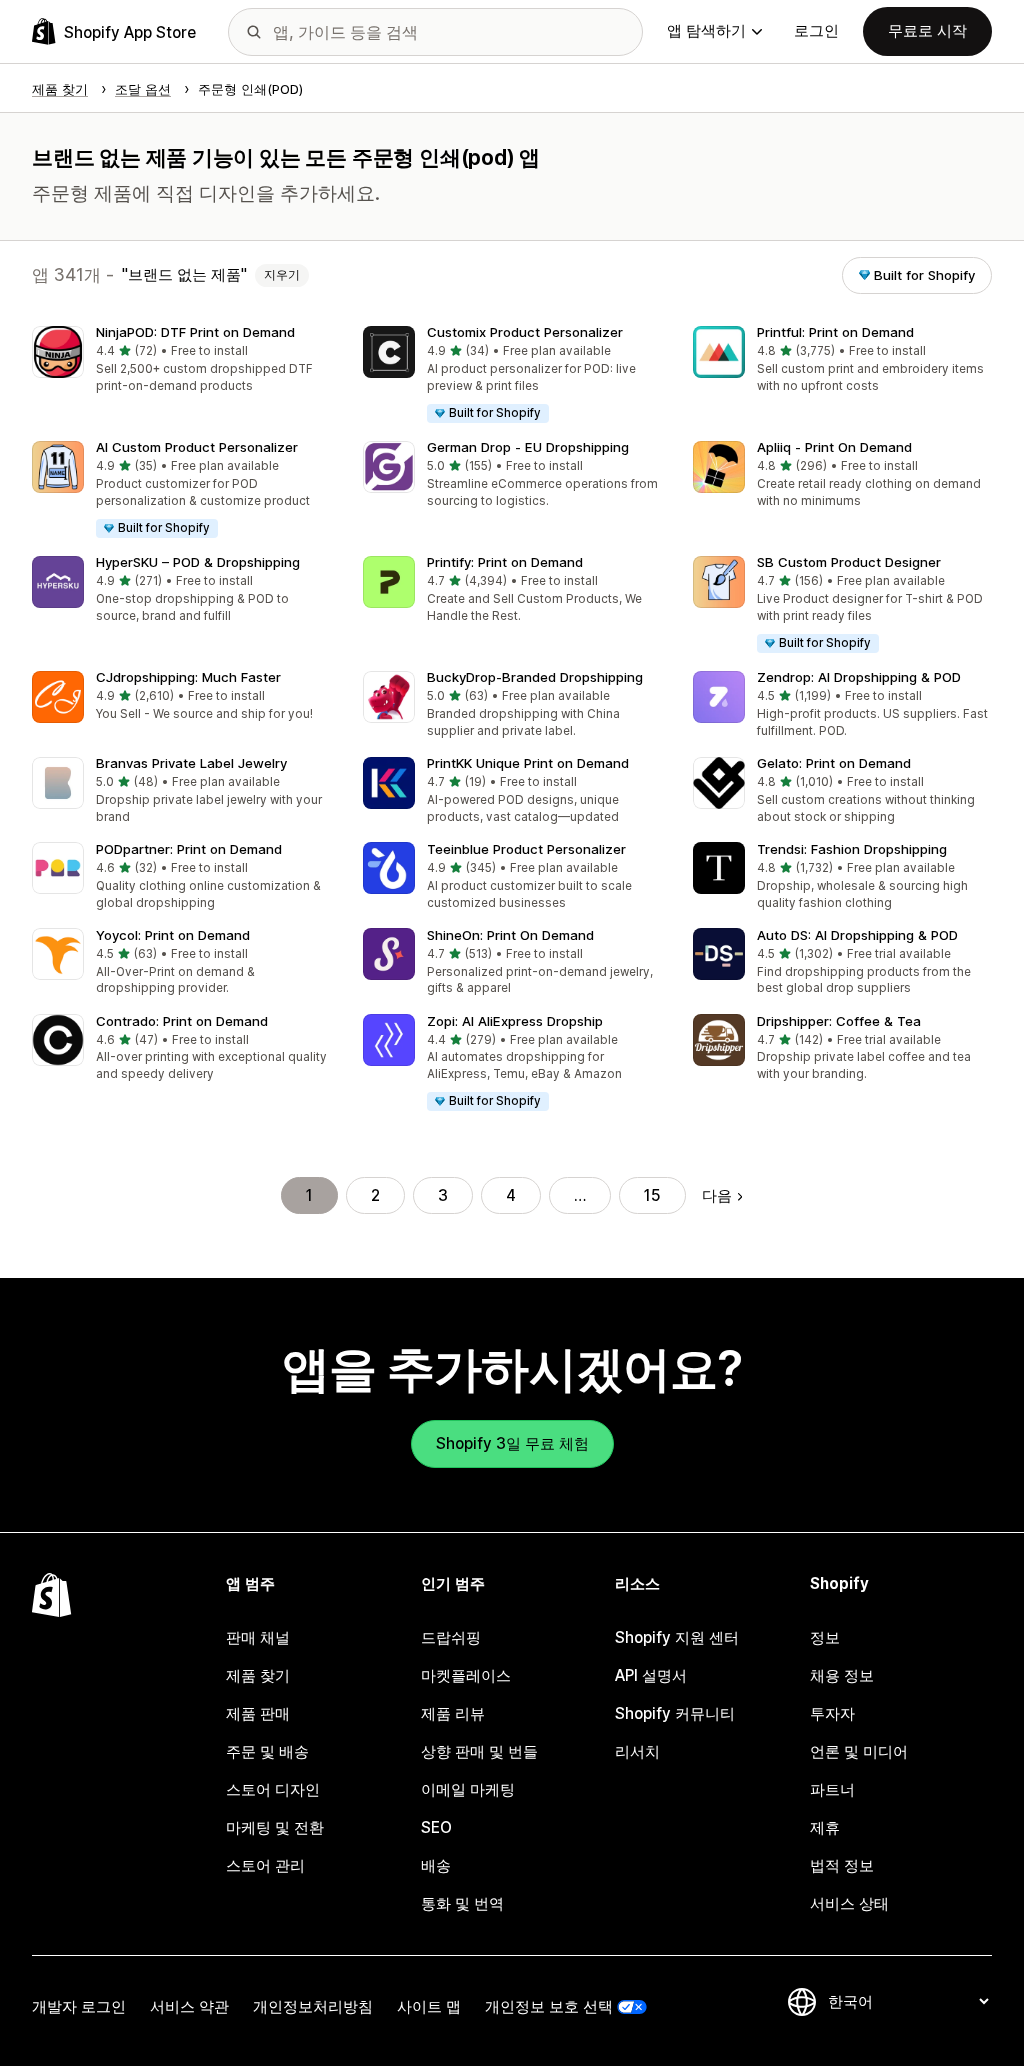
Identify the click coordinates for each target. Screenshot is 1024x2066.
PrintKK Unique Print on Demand (528, 763)
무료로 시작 (927, 30)
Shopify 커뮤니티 (675, 1713)
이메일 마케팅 (468, 1789)
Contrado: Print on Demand (182, 1021)
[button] (181, 361)
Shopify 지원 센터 (677, 1637)
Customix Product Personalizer (525, 332)
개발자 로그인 (79, 2006)
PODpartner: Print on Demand (189, 849)
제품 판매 (258, 1713)
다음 (717, 1195)
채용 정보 (842, 1675)
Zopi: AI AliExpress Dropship (515, 1021)
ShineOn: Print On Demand (510, 935)
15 (652, 1195)
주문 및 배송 (267, 1751)
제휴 (825, 1827)
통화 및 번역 (462, 1903)
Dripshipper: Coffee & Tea (839, 1021)
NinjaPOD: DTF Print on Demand (195, 332)
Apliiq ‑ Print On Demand (834, 447)
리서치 (637, 1751)
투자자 (832, 1713)
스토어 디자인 (273, 1789)
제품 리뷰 (453, 1713)
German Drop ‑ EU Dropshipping (528, 447)
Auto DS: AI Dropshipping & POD (857, 935)
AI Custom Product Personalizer (197, 447)
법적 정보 (842, 1865)
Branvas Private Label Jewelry (191, 763)
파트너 (832, 1789)
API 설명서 (651, 1675)
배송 (436, 1865)
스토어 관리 (265, 1865)
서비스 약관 (189, 2006)
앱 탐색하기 (706, 30)
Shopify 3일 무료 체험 (512, 1443)
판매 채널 (258, 1637)
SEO (436, 1827)
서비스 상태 (849, 1903)
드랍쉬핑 (451, 1637)
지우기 (282, 275)
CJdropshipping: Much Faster (188, 677)
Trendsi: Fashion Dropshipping (852, 849)
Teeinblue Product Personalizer (526, 849)
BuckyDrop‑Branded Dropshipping (535, 677)
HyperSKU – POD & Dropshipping (198, 562)
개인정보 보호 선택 (549, 2006)
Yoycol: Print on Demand (173, 935)
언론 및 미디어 (859, 1751)
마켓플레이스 (466, 1675)
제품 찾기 (258, 1675)
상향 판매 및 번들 (479, 1751)
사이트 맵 (429, 2006)
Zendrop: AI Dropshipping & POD (859, 677)
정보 (825, 1637)
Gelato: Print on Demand (834, 763)
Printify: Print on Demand (505, 562)
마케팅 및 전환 (275, 1827)
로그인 (816, 30)
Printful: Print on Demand (835, 332)
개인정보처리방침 (313, 2006)
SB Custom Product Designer (849, 562)
